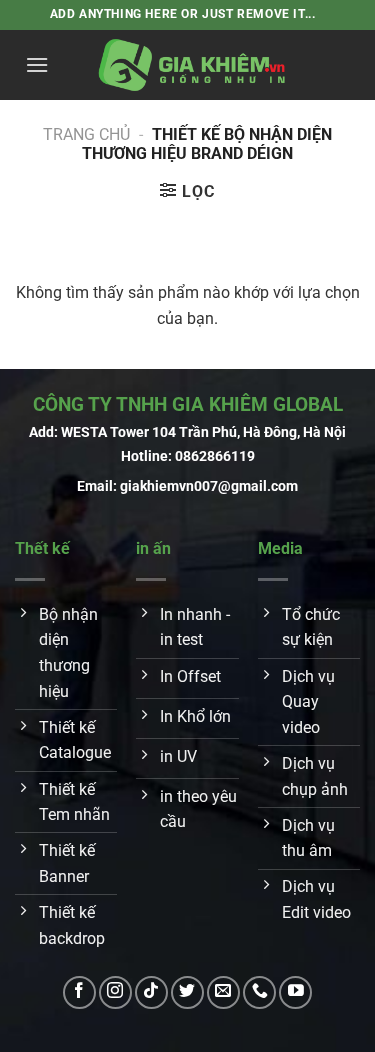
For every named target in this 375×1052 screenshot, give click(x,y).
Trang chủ (86, 134)
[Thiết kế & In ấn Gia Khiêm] (193, 65)
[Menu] (37, 64)
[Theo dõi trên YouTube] (295, 992)
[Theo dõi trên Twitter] (187, 992)
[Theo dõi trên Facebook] (79, 992)
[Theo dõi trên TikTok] (151, 992)
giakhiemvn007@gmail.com (209, 486)
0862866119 (215, 456)
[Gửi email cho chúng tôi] (223, 992)
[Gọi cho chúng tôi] (259, 992)
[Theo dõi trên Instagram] (115, 992)
